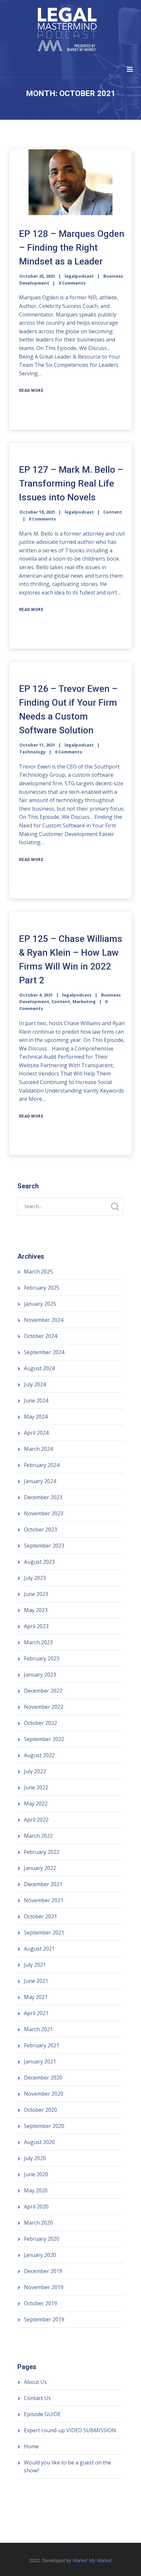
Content (113, 512)
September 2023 (44, 1546)
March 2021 (38, 2029)
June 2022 (36, 1787)
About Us (35, 2382)
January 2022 (40, 1868)
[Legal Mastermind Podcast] (67, 30)
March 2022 (38, 1836)
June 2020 (36, 2174)
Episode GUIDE (42, 2414)
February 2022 (42, 1852)
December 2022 (43, 1691)
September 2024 (44, 1352)
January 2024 (40, 1481)
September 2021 (44, 1932)
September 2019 (44, 2319)
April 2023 (36, 1626)
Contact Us (37, 2398)
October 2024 (40, 1336)
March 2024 (38, 1449)
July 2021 (35, 1965)
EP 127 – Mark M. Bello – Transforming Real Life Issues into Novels (71, 483)
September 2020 (44, 2126)
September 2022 (44, 1739)
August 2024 (39, 1368)
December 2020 (43, 2078)
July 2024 (35, 1384)
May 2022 (36, 1804)
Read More (31, 391)
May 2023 (36, 1610)
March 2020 (38, 2223)
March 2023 (38, 1642)
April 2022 (36, 1820)
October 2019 (40, 2303)
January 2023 (40, 1675)
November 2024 (44, 1320)
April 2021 (36, 2013)
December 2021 (43, 1884)
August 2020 (39, 2142)
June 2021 (36, 1981)
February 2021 (42, 2045)
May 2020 (36, 2190)
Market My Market (92, 2560)
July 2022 (35, 1771)
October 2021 (40, 1916)
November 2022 (44, 1707)
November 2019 (44, 2287)
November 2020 (44, 2094)
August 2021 (39, 1949)
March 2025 (38, 1272)
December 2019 (43, 2271)
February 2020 (42, 2239)
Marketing (84, 1001)
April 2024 (36, 1433)
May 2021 (36, 1997)
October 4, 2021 (36, 995)
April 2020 (36, 2207)
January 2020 (40, 2255)
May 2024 (36, 1417)
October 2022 (40, 1723)
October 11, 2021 (37, 745)
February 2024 (42, 1465)
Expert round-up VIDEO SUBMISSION (70, 2430)
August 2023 (39, 1562)
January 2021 (40, 2061)
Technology (32, 752)
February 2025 (42, 1288)
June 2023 (36, 1594)
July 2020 (35, 2158)
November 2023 (44, 1513)
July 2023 (35, 1578)
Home (31, 2446)
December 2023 (43, 1497)
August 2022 (39, 1755)
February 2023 (42, 1658)
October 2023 (40, 1529)
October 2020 (40, 2110)
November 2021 (44, 1900)
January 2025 (40, 1304)
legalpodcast (79, 276)
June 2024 (36, 1401)
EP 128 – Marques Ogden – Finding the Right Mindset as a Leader (72, 248)
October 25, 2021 (37, 276)
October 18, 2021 (37, 512)
